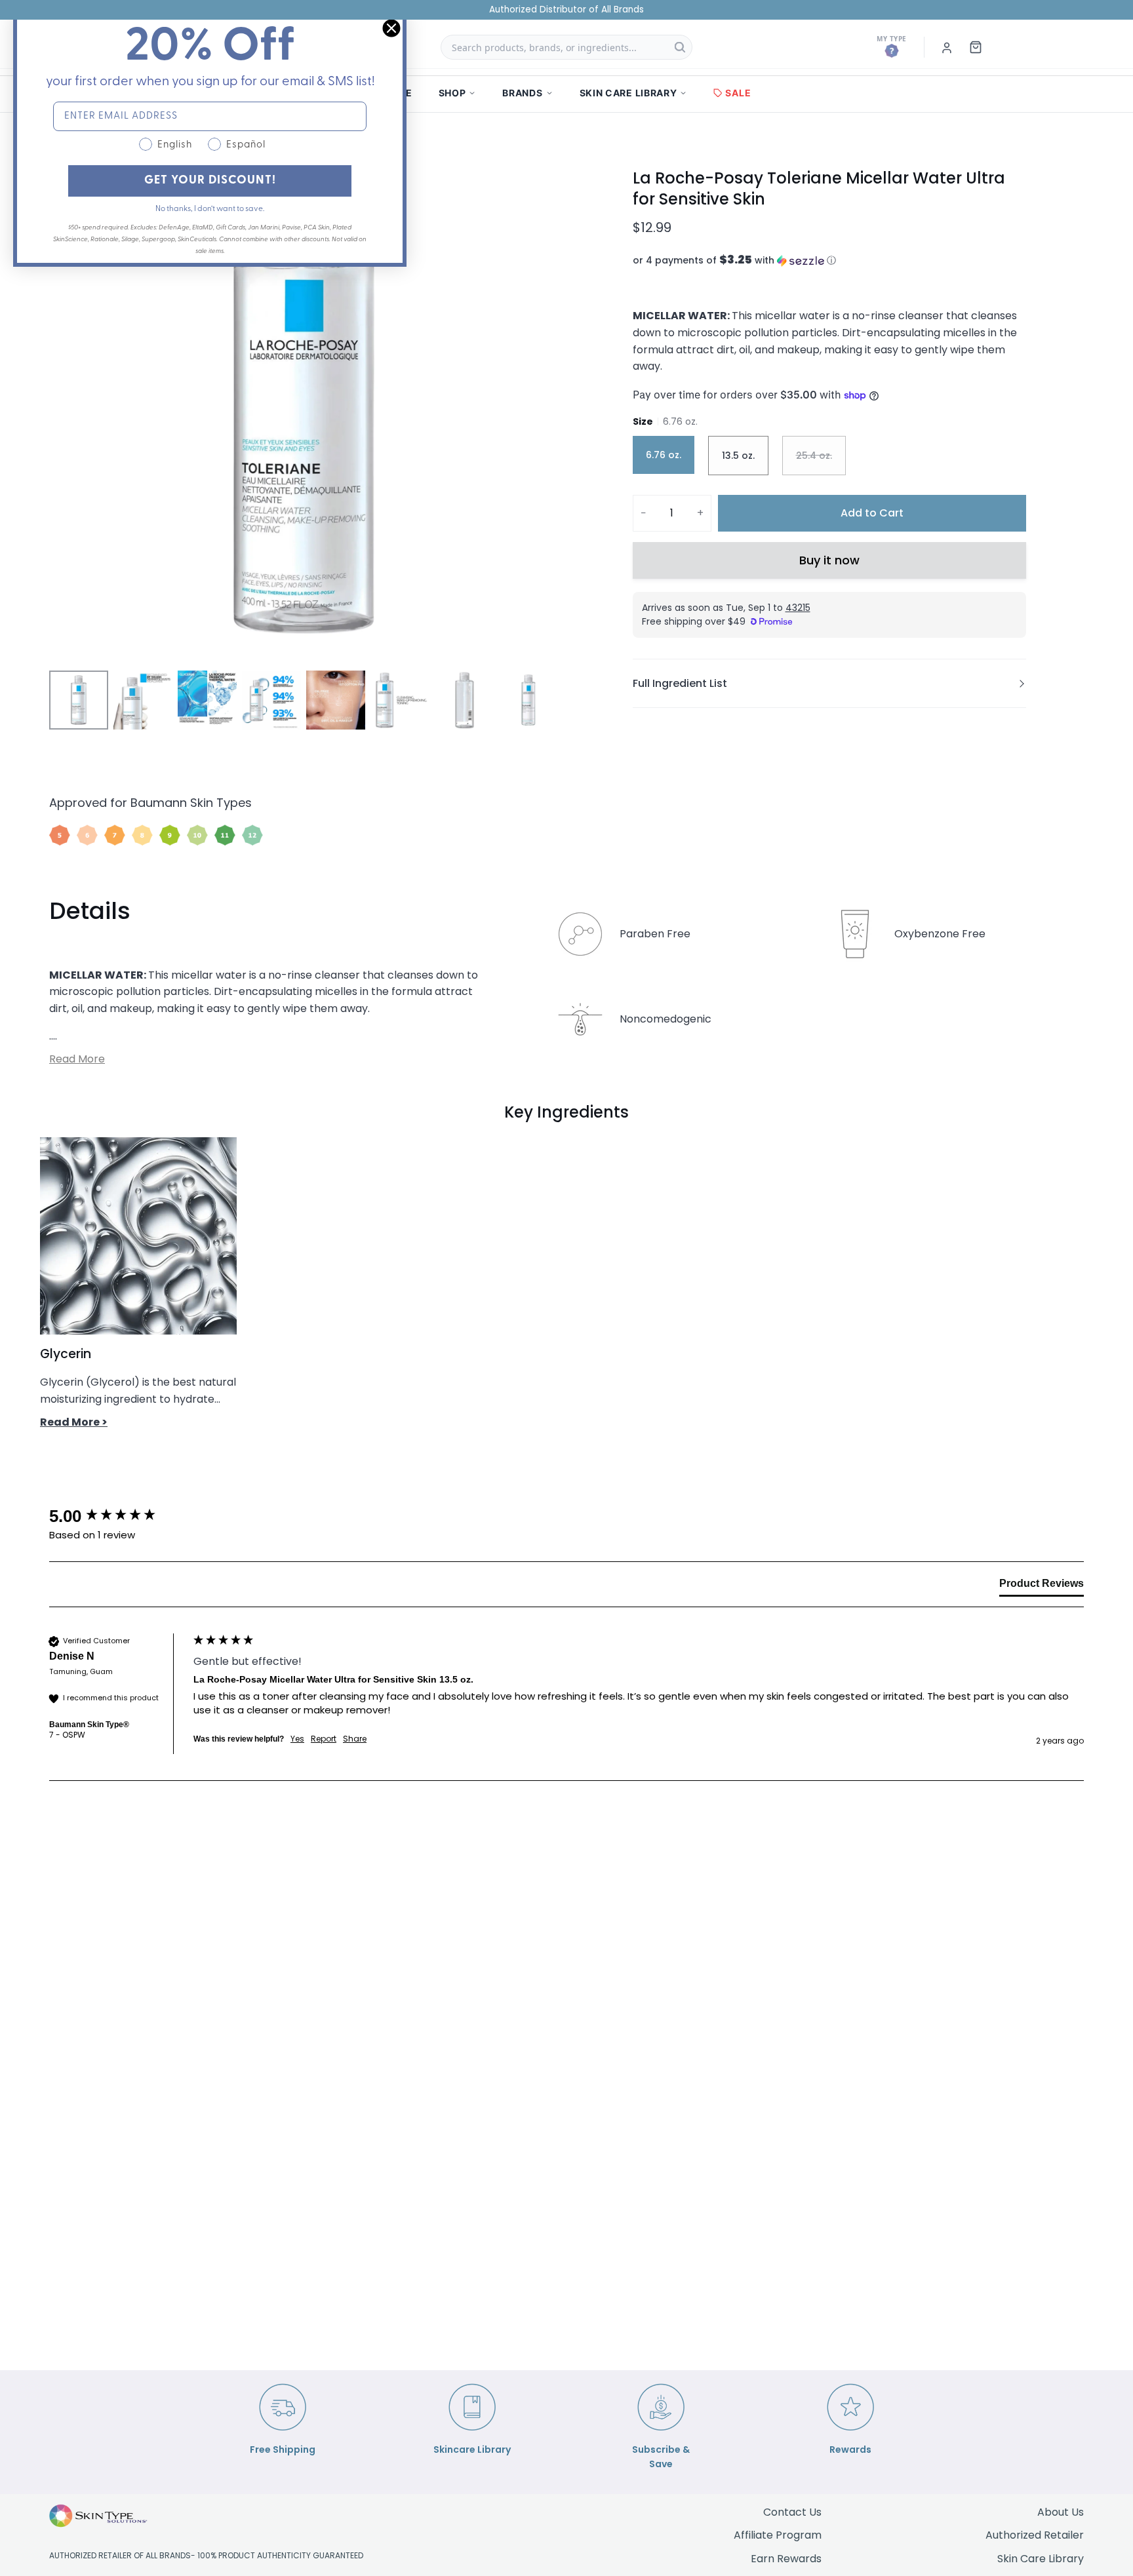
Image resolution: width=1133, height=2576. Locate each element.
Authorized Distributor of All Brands (566, 10)
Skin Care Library (1041, 2559)
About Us (1061, 2512)
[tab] (1042, 1586)
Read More (77, 1059)
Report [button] (324, 1739)
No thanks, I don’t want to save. (210, 209)
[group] (118, 1516)
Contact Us (792, 2512)
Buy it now (829, 560)
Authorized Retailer (1035, 2535)
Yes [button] (297, 1739)
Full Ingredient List (680, 683)
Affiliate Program (778, 2535)
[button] (829, 261)
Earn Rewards (786, 2559)
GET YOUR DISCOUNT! (210, 181)
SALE (738, 93)
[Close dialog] (391, 28)
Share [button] (355, 1739)
